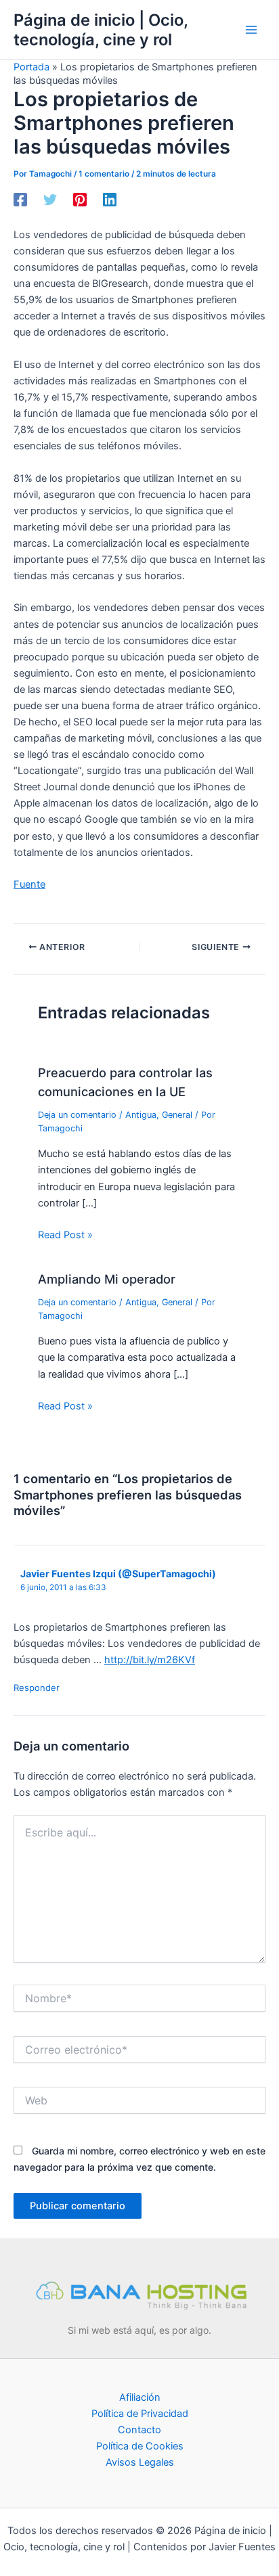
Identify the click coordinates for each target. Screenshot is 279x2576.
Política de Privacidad (140, 2414)
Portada (31, 67)
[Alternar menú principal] (251, 30)
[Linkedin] (110, 200)
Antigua (141, 1115)
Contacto (139, 2430)
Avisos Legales (140, 2462)
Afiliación (140, 2397)
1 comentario (104, 174)
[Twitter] (50, 200)
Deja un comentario (77, 1115)
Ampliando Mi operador (107, 1279)
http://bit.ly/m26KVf (150, 1660)
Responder (37, 1688)
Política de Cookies (140, 2446)
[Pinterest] (80, 200)
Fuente (29, 884)
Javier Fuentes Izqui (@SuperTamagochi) (118, 1574)
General (177, 1115)
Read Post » (65, 1235)
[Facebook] (20, 200)
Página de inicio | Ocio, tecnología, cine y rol (101, 30)
